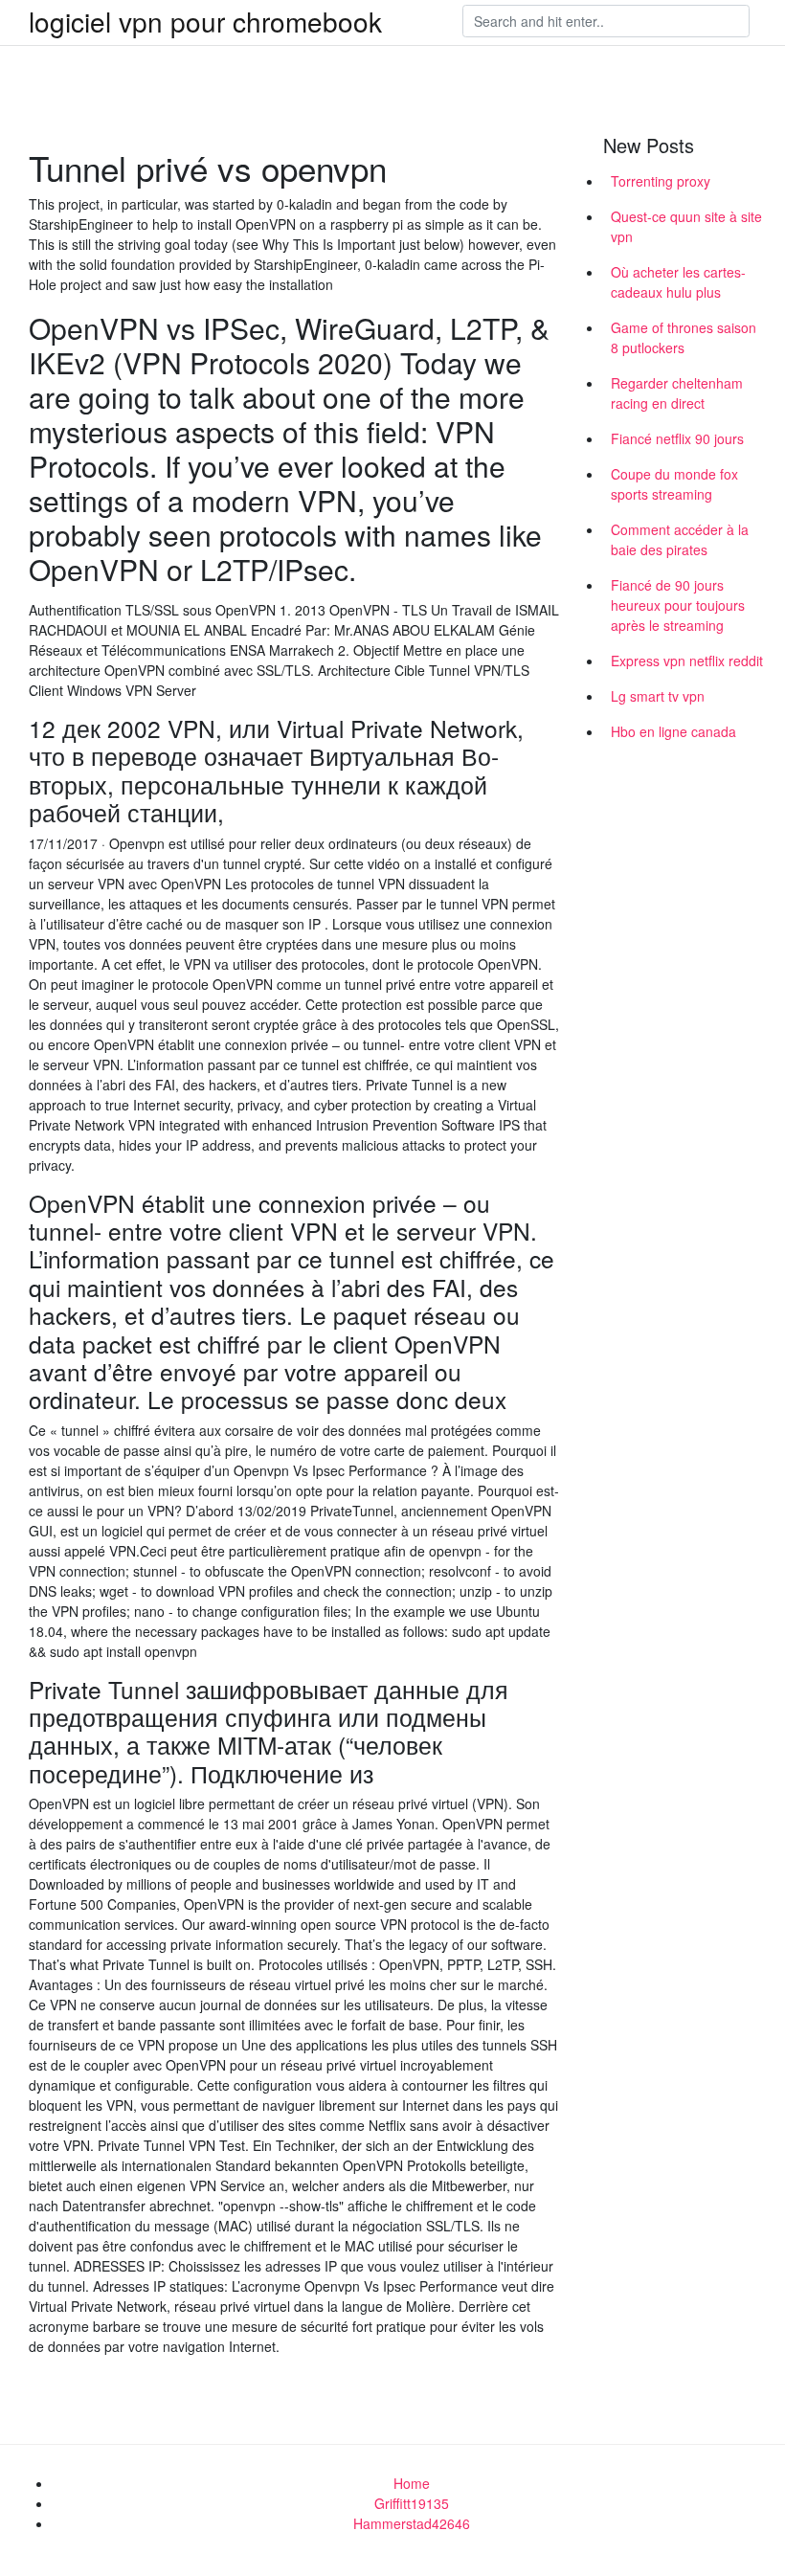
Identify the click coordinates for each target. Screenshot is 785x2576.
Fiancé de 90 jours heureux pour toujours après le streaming (678, 605)
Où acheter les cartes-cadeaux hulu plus (678, 282)
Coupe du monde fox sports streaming (674, 484)
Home (412, 2483)
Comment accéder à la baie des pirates (680, 539)
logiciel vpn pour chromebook (205, 21)
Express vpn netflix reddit (687, 661)
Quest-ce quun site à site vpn (686, 226)
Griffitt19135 (412, 2503)
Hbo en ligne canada (673, 731)
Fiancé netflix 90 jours (677, 438)
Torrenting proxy (661, 181)
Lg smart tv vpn (658, 696)
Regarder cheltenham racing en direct (677, 393)
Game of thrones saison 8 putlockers (684, 337)
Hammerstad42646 (412, 2523)
